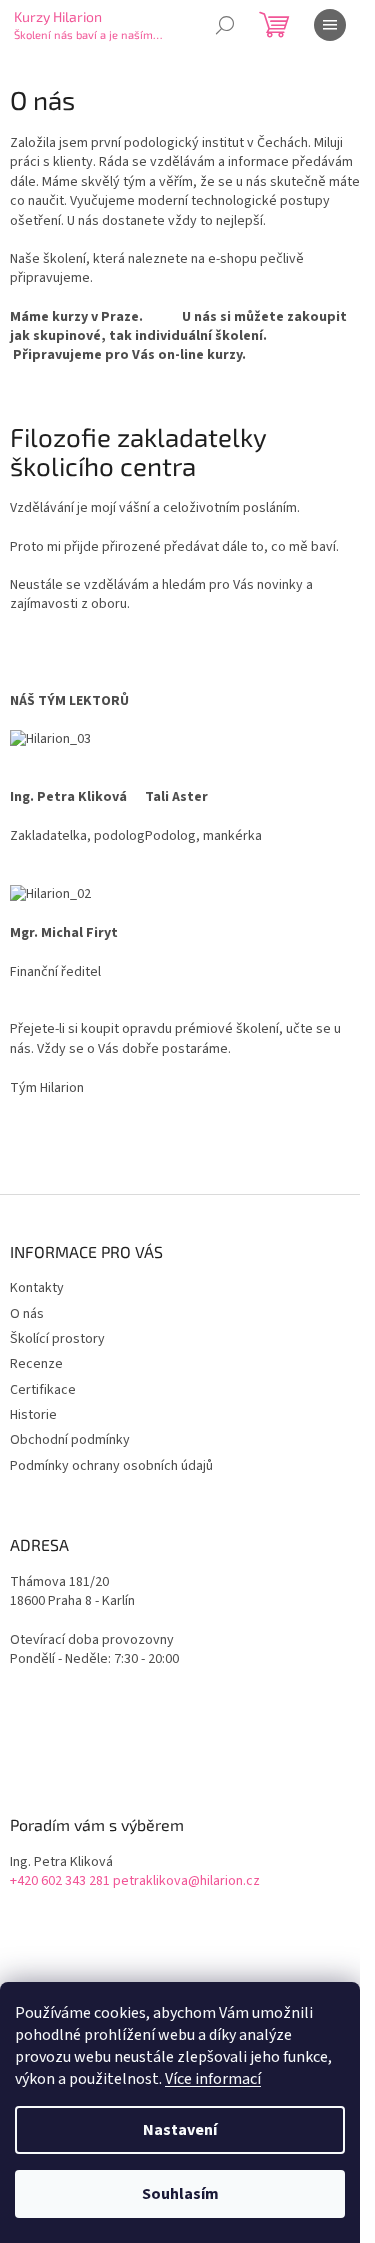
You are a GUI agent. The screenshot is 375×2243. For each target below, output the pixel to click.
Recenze (36, 1364)
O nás (27, 1314)
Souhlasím (180, 2194)
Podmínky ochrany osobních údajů (111, 1466)
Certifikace (43, 1390)
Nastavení (180, 2130)
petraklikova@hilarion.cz (186, 1881)
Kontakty (37, 1288)
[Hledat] (225, 25)
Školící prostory (57, 1339)
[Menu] (330, 25)
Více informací (213, 2079)
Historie (33, 1415)
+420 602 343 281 (60, 1881)
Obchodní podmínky (70, 1440)
